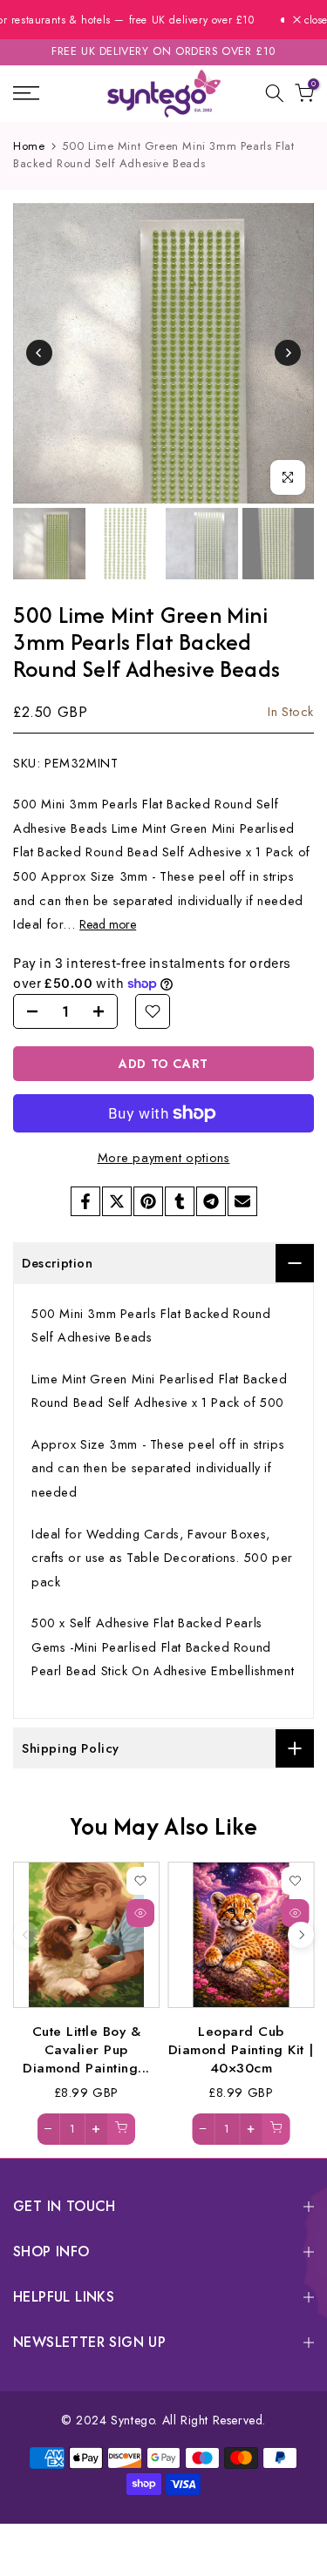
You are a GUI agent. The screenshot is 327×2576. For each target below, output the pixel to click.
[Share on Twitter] (117, 1201)
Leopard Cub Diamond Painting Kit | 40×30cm (241, 2049)
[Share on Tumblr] (180, 1201)
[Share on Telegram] (211, 1201)
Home (29, 146)
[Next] (288, 353)
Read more (108, 924)
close (314, 20)
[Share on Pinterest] (148, 1201)
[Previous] (39, 353)
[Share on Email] (242, 1201)
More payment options (164, 1157)
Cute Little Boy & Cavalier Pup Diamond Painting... (86, 2049)
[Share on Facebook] (85, 1201)
